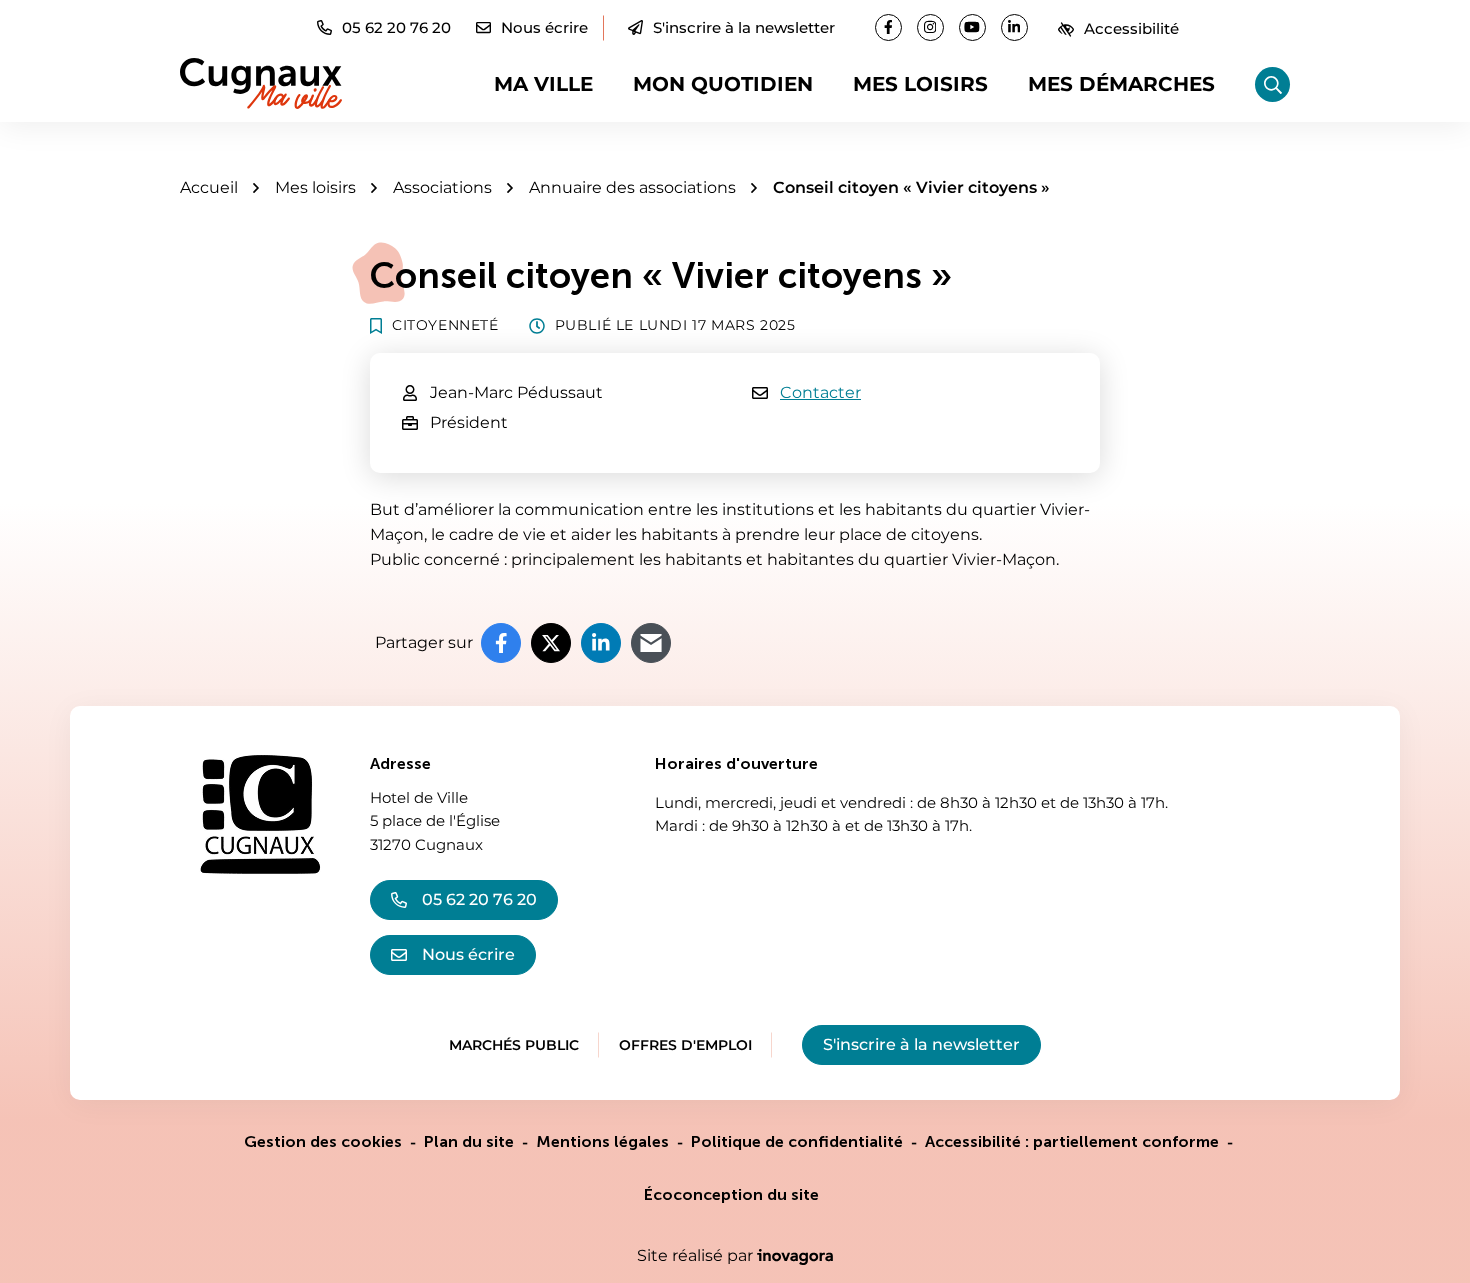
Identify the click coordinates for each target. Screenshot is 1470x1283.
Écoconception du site (731, 1194)
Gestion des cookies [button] (323, 1141)
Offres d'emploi (685, 1045)
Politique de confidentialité (797, 1141)
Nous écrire (468, 954)
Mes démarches (1121, 84)
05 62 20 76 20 (479, 899)
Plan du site (469, 1141)
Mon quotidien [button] (723, 84)
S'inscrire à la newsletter (744, 27)
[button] (384, 27)
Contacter (820, 392)
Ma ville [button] (543, 84)
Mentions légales (602, 1141)
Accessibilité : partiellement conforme (1072, 1141)
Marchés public (514, 1045)
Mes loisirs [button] (920, 84)
